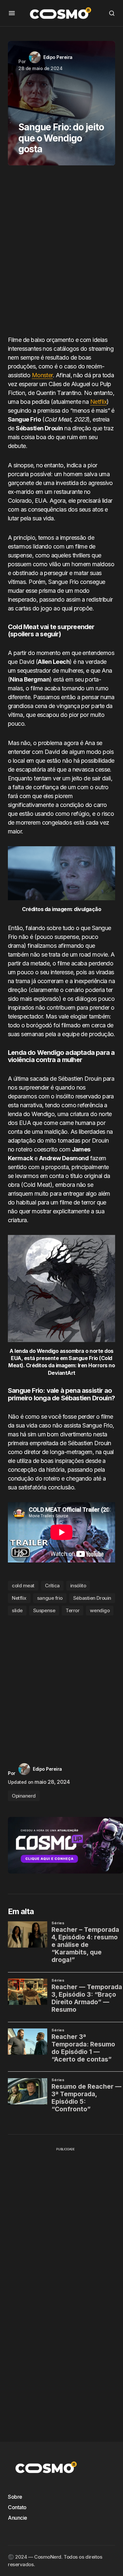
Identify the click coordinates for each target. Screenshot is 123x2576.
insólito (78, 1586)
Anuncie (18, 2518)
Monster (42, 375)
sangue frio (50, 1598)
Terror (72, 1610)
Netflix (98, 402)
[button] (12, 13)
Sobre (15, 2497)
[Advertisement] (61, 253)
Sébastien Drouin (92, 1598)
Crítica (52, 1586)
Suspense (44, 1610)
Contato (17, 2507)
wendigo (100, 1610)
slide (17, 1610)
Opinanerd (24, 1796)
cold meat (23, 1586)
